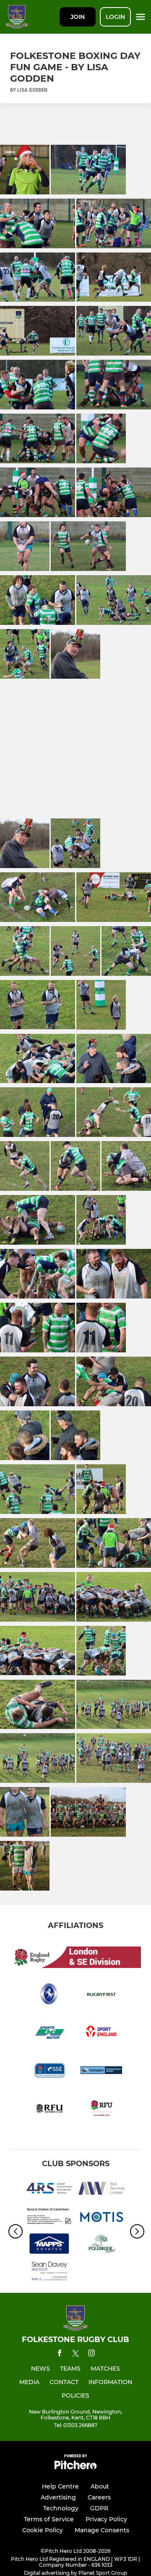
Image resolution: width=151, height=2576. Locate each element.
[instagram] (91, 2354)
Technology (61, 2508)
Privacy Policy (106, 2519)
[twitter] (75, 2355)
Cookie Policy (43, 2530)
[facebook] (60, 2354)
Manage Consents (102, 2530)
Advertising (58, 2497)
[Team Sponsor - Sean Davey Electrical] (49, 2273)
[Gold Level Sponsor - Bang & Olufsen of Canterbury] (49, 2217)
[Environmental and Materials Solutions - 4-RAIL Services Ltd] (49, 2190)
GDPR (99, 2508)
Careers (99, 2497)
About (100, 2486)
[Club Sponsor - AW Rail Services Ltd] (102, 2190)
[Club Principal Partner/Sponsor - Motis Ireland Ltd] (102, 2217)
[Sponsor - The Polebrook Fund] (102, 2245)
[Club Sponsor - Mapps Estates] (49, 2245)
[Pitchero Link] (75, 2467)
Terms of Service (49, 2519)
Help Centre (60, 2486)
